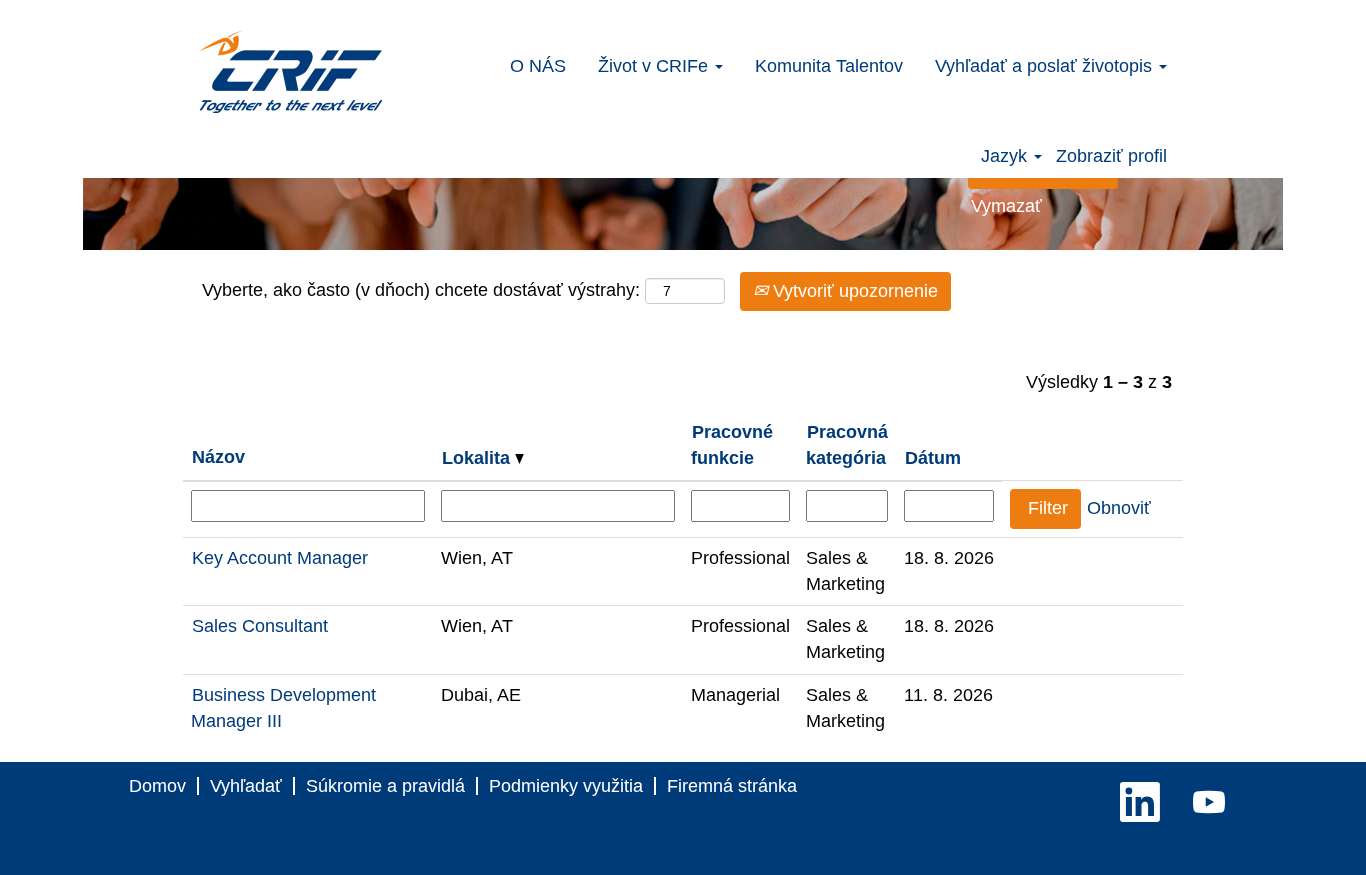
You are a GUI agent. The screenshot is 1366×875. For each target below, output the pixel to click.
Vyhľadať (246, 786)
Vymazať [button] (1006, 206)
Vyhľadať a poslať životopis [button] (1046, 66)
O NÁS (538, 66)
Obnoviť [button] (1119, 508)
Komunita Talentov (829, 66)
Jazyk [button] (1006, 156)
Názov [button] (218, 457)
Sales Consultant (260, 626)
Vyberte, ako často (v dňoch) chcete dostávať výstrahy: (421, 290)
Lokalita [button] (478, 458)
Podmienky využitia (566, 786)
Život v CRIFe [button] (655, 66)
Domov (157, 786)
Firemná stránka (732, 786)
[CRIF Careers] (291, 72)
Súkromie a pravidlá (385, 786)
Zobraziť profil (1111, 156)
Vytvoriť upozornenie (853, 291)
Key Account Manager (280, 558)
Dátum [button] (933, 458)
